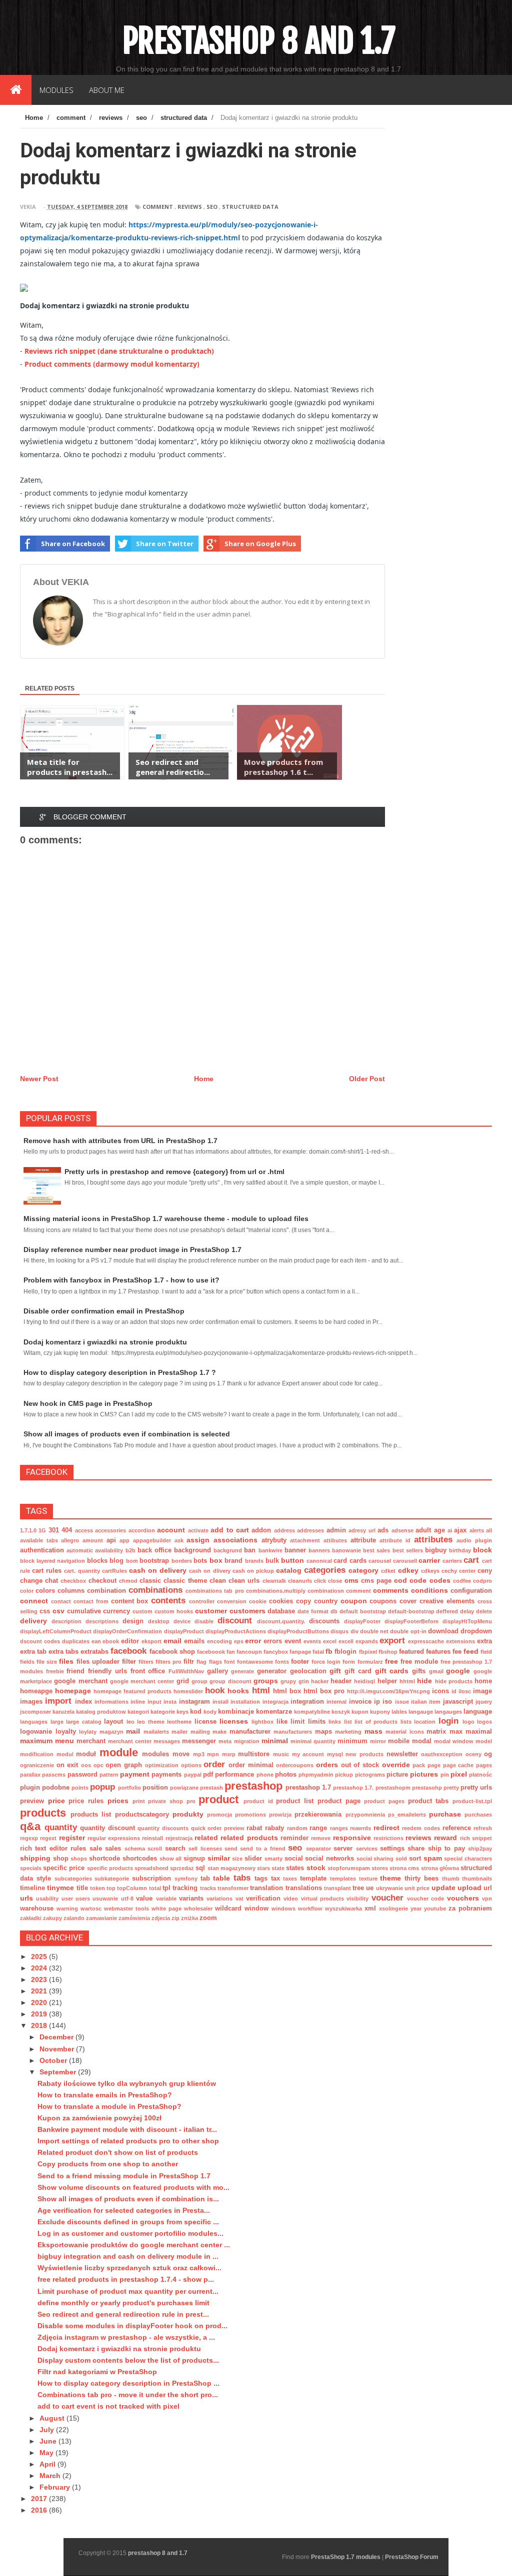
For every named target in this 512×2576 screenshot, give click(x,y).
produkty (188, 1814)
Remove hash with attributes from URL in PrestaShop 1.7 (120, 1141)
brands (254, 1561)
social (294, 1859)
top (111, 1888)
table (221, 1878)
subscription (151, 1879)
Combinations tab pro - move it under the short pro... (128, 2395)
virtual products (322, 1899)
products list (91, 1815)
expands (367, 1641)
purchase (445, 1814)
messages (167, 1741)
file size (47, 1662)
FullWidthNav (186, 1671)
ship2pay (480, 1849)
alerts (477, 1530)
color (27, 1591)
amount (93, 1540)
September (59, 2072)
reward (445, 1838)
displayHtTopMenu (467, 1621)
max (456, 1732)
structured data (250, 207)
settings (392, 1849)
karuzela (63, 1712)
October (54, 2060)
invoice (360, 1702)
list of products (376, 1722)
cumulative (84, 1611)
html (261, 1690)
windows (283, 1909)
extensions (460, 1641)
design (133, 1621)
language (478, 1712)
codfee (462, 1581)
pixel (459, 1774)
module (119, 1752)
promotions (250, 1815)
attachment (305, 1540)
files (66, 1661)
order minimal (251, 1765)
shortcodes (140, 1859)
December (57, 2037)
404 (67, 1530)
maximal (479, 1732)
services (367, 1849)
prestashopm (393, 1788)
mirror (378, 1741)
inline (138, 1702)
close (335, 1581)
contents (168, 1601)
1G (42, 1530)
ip (377, 1702)
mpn (213, 1754)
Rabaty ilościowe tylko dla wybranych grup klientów (127, 2083)
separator (318, 1849)
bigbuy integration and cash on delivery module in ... (128, 2256)
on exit (67, 1765)
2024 (40, 1968)
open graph (124, 1765)
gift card (358, 1671)
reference (457, 1828)
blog (116, 1561)
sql (200, 1868)
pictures (424, 1774)
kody (210, 1712)
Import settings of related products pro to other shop (128, 2141)
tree (358, 1888)
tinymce (60, 1888)
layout (113, 1722)
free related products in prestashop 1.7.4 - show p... (126, 2279)
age (439, 1530)
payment (135, 1774)
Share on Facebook (73, 544)
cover (408, 1601)
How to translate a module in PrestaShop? (109, 2106)
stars (263, 1868)
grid (183, 1681)
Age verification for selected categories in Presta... (124, 2210)
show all (171, 1859)
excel (330, 1641)
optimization (162, 1765)
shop (61, 1859)
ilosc (465, 1691)
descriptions (102, 1621)
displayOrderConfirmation (127, 1631)
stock (316, 1868)
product (218, 1799)
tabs (242, 1878)
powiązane (184, 1788)
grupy (288, 1681)
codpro (482, 1581)
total (155, 1888)
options (191, 1765)
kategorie (163, 1712)
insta (170, 1702)
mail (133, 1731)
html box (287, 1691)
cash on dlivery (209, 1571)
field (486, 1652)
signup (194, 1859)
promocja (219, 1815)
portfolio (129, 1788)
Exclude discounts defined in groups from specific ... (128, 2222)
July (48, 2430)
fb (329, 1651)
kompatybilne (312, 1712)
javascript (458, 1702)
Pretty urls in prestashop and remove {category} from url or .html (174, 1172)
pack (419, 1765)
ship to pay (446, 1849)
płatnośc (480, 1775)
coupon (354, 1601)
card (340, 1561)
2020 (40, 2002)
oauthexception (442, 1754)
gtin (304, 1681)
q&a (30, 1826)
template (313, 1879)
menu (64, 1741)
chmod (128, 1581)
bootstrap (154, 1561)
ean (96, 1641)
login (448, 1721)
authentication (42, 1550)
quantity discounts (163, 1828)
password (82, 1775)
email (172, 1641)
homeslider (188, 1691)
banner (295, 1550)
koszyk (341, 1712)
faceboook (211, 1652)
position (155, 1788)
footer (300, 1662)
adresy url (362, 1530)
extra (484, 1641)
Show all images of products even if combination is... (128, 2199)
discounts (324, 1621)
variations (219, 1899)
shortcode (104, 1859)
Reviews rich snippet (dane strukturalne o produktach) (119, 351)
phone (265, 1775)
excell (346, 1641)
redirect (386, 1828)
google (458, 1671)
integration (307, 1702)
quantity (61, 1827)
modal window (454, 1741)
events (312, 1641)
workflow (310, 1909)
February (56, 2487)
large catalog (84, 1722)
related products (249, 1838)
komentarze (274, 1712)
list (348, 1722)
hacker (320, 1681)
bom (132, 1561)
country (326, 1601)
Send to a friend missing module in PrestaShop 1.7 (124, 2176)
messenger (199, 1741)
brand (233, 1561)
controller (202, 1601)
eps (239, 1641)
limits (317, 1722)
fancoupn (249, 1652)
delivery (33, 1621)
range (318, 1828)
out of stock (360, 1765)
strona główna (440, 1868)
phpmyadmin (316, 1775)
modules (155, 1754)
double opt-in (408, 1631)
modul (65, 1754)
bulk (272, 1561)
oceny (473, 1754)
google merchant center (142, 1681)
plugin (30, 1788)
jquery (484, 1702)
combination (106, 1591)
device (182, 1621)
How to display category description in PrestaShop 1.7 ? (120, 1372)
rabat (254, 1828)
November (58, 2049)
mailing (200, 1732)
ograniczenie (37, 1765)
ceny (485, 1571)
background (192, 1550)
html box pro (324, 1691)
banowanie (346, 1550)
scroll (155, 1849)
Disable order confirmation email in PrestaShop (104, 1311)
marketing (348, 1732)
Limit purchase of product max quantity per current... (128, 2291)
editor (130, 1641)
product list (295, 1801)
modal (422, 1741)
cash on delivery (158, 1570)
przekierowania (318, 1815)
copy (303, 1601)
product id (258, 1801)
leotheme (179, 1722)
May (47, 2453)
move (181, 1754)
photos (286, 1775)
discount (235, 1620)
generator (272, 1671)
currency (116, 1611)
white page (166, 1909)
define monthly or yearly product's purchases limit (123, 2303)
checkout (102, 1581)
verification (263, 1899)
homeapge (36, 1691)
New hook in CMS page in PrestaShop (88, 1403)
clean (218, 1581)
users (83, 1899)
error (253, 1641)
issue (402, 1702)
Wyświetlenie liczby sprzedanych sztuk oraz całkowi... (129, 2268)
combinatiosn (326, 1591)
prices (118, 1801)
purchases (478, 1815)
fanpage (300, 1652)
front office (148, 1671)
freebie (55, 1671)
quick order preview (218, 1828)
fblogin (345, 1652)
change (31, 1581)
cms (351, 1580)
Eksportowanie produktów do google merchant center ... (134, 2245)
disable (204, 1621)
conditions (429, 1590)
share (416, 1849)
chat (51, 1581)
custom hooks (174, 1611)
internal (336, 1702)
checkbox (73, 1581)
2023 (40, 1979)
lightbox (262, 1722)
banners (319, 1550)
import (58, 1701)
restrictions (388, 1838)
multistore (254, 1754)
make (219, 1732)
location (425, 1722)
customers (247, 1611)
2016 (40, 2510)
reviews (190, 207)
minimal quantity (313, 1741)
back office (154, 1550)
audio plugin (474, 1540)
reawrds (360, 1828)
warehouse (37, 1909)
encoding (219, 1641)
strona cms (404, 1868)
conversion (232, 1601)
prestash (211, 1788)
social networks (329, 1859)
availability (109, 1550)
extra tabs (63, 1652)
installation (245, 1702)
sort (415, 1859)
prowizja (280, 1815)
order (214, 1764)
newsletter (402, 1754)
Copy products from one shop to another (108, 2164)
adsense (402, 1530)
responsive (352, 1838)
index (83, 1702)
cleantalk (274, 1581)
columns (71, 1591)
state (278, 1868)
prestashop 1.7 (308, 1788)
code (418, 1580)
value (144, 1899)
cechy (449, 1571)
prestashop (253, 1786)
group (199, 1681)
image (482, 1691)
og (488, 1754)
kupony (380, 1712)
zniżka (189, 1918)
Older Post (367, 1079)
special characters (468, 1859)
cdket (388, 1571)
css (45, 1611)
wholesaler (198, 1909)
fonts (282, 1662)
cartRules (114, 1571)
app (124, 1540)
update (443, 1888)
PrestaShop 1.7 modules (346, 2557)
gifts (419, 1671)
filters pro (168, 1662)
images (31, 1702)
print (139, 1801)
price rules (86, 1801)
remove (321, 1838)
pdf (208, 1775)
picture (397, 1775)
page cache (458, 1765)
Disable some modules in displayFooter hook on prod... (132, 2326)
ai (450, 1530)
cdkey (408, 1570)
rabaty (274, 1828)
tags (261, 1879)
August (53, 2418)
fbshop (388, 1652)
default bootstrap (363, 1611)
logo (468, 1722)
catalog (289, 1570)
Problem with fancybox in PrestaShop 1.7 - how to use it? (121, 1280)
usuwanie (105, 1899)
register (72, 1838)
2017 (40, 2499)
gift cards (392, 1671)
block (482, 1550)
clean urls (244, 1581)
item (435, 1702)
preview (32, 1801)
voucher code (425, 1899)
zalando (74, 1918)
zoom (208, 1918)
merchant (91, 1741)
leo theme (151, 1722)
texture (368, 1879)
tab (205, 1879)
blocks (97, 1561)
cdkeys (430, 1571)
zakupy (52, 1918)
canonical (319, 1561)
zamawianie (101, 1918)
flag (201, 1662)
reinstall (152, 1838)
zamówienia (134, 1918)
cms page (376, 1581)
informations (111, 1702)
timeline (32, 1888)
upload (469, 1888)
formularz (370, 1662)
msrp (229, 1754)
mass (373, 1731)
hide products (454, 1681)
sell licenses (205, 1849)
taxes (290, 1879)
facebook (128, 1651)
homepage (73, 1691)
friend (75, 1671)
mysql (335, 1754)
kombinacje (236, 1712)
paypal (193, 1775)
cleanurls (300, 1581)
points (80, 1788)
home (483, 1681)
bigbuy (436, 1550)
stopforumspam (349, 1868)
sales (113, 1849)
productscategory (142, 1815)
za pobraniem (470, 1909)
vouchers (463, 1898)
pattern (109, 1775)
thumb (451, 1879)
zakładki (31, 1918)
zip (175, 1918)
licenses (234, 1721)
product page (339, 1801)
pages (484, 1765)
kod (196, 1712)
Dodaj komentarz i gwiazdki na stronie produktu (105, 1342)
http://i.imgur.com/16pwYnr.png (388, 1691)
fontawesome (255, 1662)
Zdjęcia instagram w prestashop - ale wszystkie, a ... (126, 2337)
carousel (380, 1561)
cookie (258, 1601)
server (343, 1849)
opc (98, 1765)
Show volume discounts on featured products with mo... (133, 2187)
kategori (138, 1712)
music (281, 1754)
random (297, 1828)
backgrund (228, 1550)
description (66, 1621)
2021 (40, 1991)
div (354, 1631)
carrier (429, 1560)
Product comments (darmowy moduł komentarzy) (112, 364)
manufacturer (250, 1732)
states (295, 1868)
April (48, 2464)
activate (198, 1530)
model (484, 1741)
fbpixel (368, 1652)
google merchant (80, 1681)
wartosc (91, 1909)
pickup (344, 1775)
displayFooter (362, 1621)
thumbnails (477, 1879)
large (57, 1722)
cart (471, 1560)
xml (370, 1909)
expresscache (426, 1641)
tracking (185, 1888)
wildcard (228, 1909)
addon (261, 1530)
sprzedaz (182, 1868)
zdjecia (161, 1918)
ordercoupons (295, 1765)
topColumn (132, 1888)
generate (242, 1671)
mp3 (199, 1754)
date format (313, 1611)
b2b (130, 1550)
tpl (166, 1888)
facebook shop (172, 1652)
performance (234, 1775)
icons (440, 1691)
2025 (40, 1956)
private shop (165, 1801)
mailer (179, 1732)
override (396, 1765)
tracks (208, 1888)
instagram (194, 1702)
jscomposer (35, 1712)
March (51, 2476)
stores (380, 1868)
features (438, 1652)
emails (194, 1641)
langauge (421, 1712)
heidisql (364, 1681)
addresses (310, 1530)
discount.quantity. (281, 1621)
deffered (447, 1611)
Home (204, 1079)
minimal (275, 1741)
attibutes (335, 1540)
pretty (451, 1788)
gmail (436, 1671)
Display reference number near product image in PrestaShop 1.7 (132, 1250)
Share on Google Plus (260, 544)
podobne (56, 1788)
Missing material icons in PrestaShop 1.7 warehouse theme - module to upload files (166, 1219)
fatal (318, 1652)
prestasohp (427, 1788)
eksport (151, 1641)
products (43, 1813)
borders (182, 1561)
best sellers (408, 1550)
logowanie (36, 1732)
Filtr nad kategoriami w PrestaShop (97, 2372)
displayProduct (184, 1631)
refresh (483, 1828)
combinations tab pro (214, 1591)
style (44, 1879)
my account (308, 1754)
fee (457, 1652)
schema (135, 1849)
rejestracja (179, 1838)
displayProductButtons (298, 1631)
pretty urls (476, 1788)
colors (45, 1591)
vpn (487, 1899)
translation (266, 1888)
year (416, 1909)
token (97, 1888)
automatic (80, 1550)
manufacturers (293, 1732)
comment (158, 207)
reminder (294, 1838)
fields (27, 1662)
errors (273, 1641)
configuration (471, 1591)
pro (191, 1801)
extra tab (33, 1652)
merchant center (130, 1741)
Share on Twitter (165, 544)
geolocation (308, 1671)
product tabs (428, 1801)
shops (79, 1859)
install (220, 1702)
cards (358, 1561)
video (291, 1899)
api (111, 1540)
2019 (40, 2014)
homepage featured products (132, 1691)
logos (484, 1722)
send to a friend (262, 1849)
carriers (452, 1561)
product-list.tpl (472, 1801)
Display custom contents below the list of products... (128, 2360)
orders (327, 1765)
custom (142, 1611)
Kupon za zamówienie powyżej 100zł (99, 2118)
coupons (383, 1601)
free (391, 1661)
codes (440, 1580)
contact (61, 1601)
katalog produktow (101, 1712)
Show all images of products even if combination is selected (127, 1434)
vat (239, 1899)
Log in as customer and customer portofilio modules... (130, 2233)
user (67, 1899)
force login (326, 1662)
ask (179, 1540)
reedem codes (421, 1828)
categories (325, 1570)
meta (225, 1741)
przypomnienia (365, 1815)
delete (484, 1611)
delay (467, 1611)
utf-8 (127, 1899)
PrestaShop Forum (412, 2557)
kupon (360, 1712)
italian (419, 1702)
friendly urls (107, 1671)
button (292, 1560)
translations (304, 1888)
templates (343, 1879)
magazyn (111, 1732)
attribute (363, 1540)
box (216, 1560)
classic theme (185, 1581)
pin (445, 1775)
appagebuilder (152, 1540)
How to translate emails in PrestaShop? (105, 2095)
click (320, 1581)
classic (150, 1581)
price (56, 1801)
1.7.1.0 (28, 1530)
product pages (384, 1801)
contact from (91, 1601)
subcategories (73, 1879)
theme (390, 1878)
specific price (64, 1868)
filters (146, 1662)
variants (191, 1899)
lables (399, 1712)
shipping (35, 1858)
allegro (70, 1540)
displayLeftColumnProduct (56, 1631)
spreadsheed (151, 1868)
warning (67, 1909)
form (349, 1662)
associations (235, 1540)
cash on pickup (253, 1571)
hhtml (407, 1681)
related (206, 1838)
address (284, 1530)
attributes (433, 1540)
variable (166, 1899)
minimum (352, 1741)
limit (297, 1722)
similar (219, 1858)
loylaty (88, 1732)
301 (54, 1530)
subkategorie (112, 1879)
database (281, 1611)
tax (275, 1879)
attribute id (395, 1540)
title (82, 1888)
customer (211, 1611)
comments (391, 1590)
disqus (339, 1631)
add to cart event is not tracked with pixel (108, 2406)
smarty (273, 1859)
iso (387, 1702)
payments (166, 1775)
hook (215, 1690)
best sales (376, 1550)
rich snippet (476, 1838)
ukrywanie (389, 1888)
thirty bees (421, 1879)
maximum (36, 1741)
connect (34, 1601)
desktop (159, 1621)
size (237, 1859)
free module (419, 1662)
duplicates (76, 1641)
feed (471, 1651)
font (229, 1662)
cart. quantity (82, 1571)
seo (212, 207)
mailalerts (156, 1732)
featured (411, 1652)
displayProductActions (236, 1631)
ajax (460, 1530)
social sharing (375, 1859)
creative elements (447, 1601)
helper (387, 1681)
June (49, 2441)
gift (335, 1671)
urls (26, 1898)
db (334, 1611)
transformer (233, 1888)
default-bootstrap (411, 1611)
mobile (399, 1741)
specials (31, 1868)
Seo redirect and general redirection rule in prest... (123, 2314)
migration (247, 1741)
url (488, 1888)
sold (401, 1859)
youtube (435, 1909)
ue (370, 1888)
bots (200, 1561)
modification (37, 1754)
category (363, 1570)
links (335, 1722)
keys (182, 1712)
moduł (86, 1754)
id (454, 1691)
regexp (29, 1838)
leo (130, 1722)
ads (383, 1530)
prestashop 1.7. (353, 1788)
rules (78, 1849)
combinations (155, 1590)
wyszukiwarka (343, 1909)
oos (86, 1765)
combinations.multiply (276, 1591)
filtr (189, 1662)
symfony (186, 1879)
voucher (387, 1898)
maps (323, 1732)
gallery (217, 1671)
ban (250, 1550)
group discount (230, 1681)
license (205, 1722)
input (154, 1702)
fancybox (276, 1652)
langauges (448, 1712)
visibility (357, 1899)
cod (400, 1580)
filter (129, 1662)
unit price (417, 1888)
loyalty (66, 1732)
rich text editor (44, 1849)
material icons (405, 1732)
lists (406, 1722)
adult (423, 1530)
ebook (111, 1641)
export (392, 1640)
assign (198, 1540)
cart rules (47, 1571)
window (256, 1909)
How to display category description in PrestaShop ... (128, 2383)
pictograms (370, 1775)
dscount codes (40, 1641)
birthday (460, 1550)
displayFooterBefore (411, 1621)
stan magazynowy (231, 1868)
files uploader (98, 1662)
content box (130, 1601)
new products (364, 1754)
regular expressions (114, 1838)
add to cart (230, 1530)
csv (58, 1611)
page (434, 1765)
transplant (337, 1888)
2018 (40, 2025)
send (231, 1849)
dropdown (476, 1631)
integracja (275, 1702)
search (175, 1849)
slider (253, 1859)
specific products (110, 1868)
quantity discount (107, 1828)
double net (374, 1631)
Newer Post (39, 1079)
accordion (142, 1530)
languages (34, 1722)
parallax (30, 1775)
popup (102, 1787)
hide (424, 1681)
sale (96, 1849)
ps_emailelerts (407, 1815)
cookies (281, 1601)
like (282, 1722)
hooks (238, 1691)
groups (266, 1681)
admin (336, 1530)
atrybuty (274, 1540)
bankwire (270, 1550)
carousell (405, 1561)
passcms (54, 1775)
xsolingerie (393, 1909)
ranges (339, 1828)
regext (48, 1838)
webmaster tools (126, 1909)
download (443, 1631)
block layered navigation (52, 1561)
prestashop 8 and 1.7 (259, 40)
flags (215, 1662)
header (341, 1681)
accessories (110, 1530)
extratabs (94, 1652)
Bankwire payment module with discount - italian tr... (127, 2129)
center (467, 1571)
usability (47, 1899)
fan (231, 1652)
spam (433, 1858)
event (293, 1641)
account (171, 1530)
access (84, 1530)
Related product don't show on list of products (118, 2152)
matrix (436, 1732)
